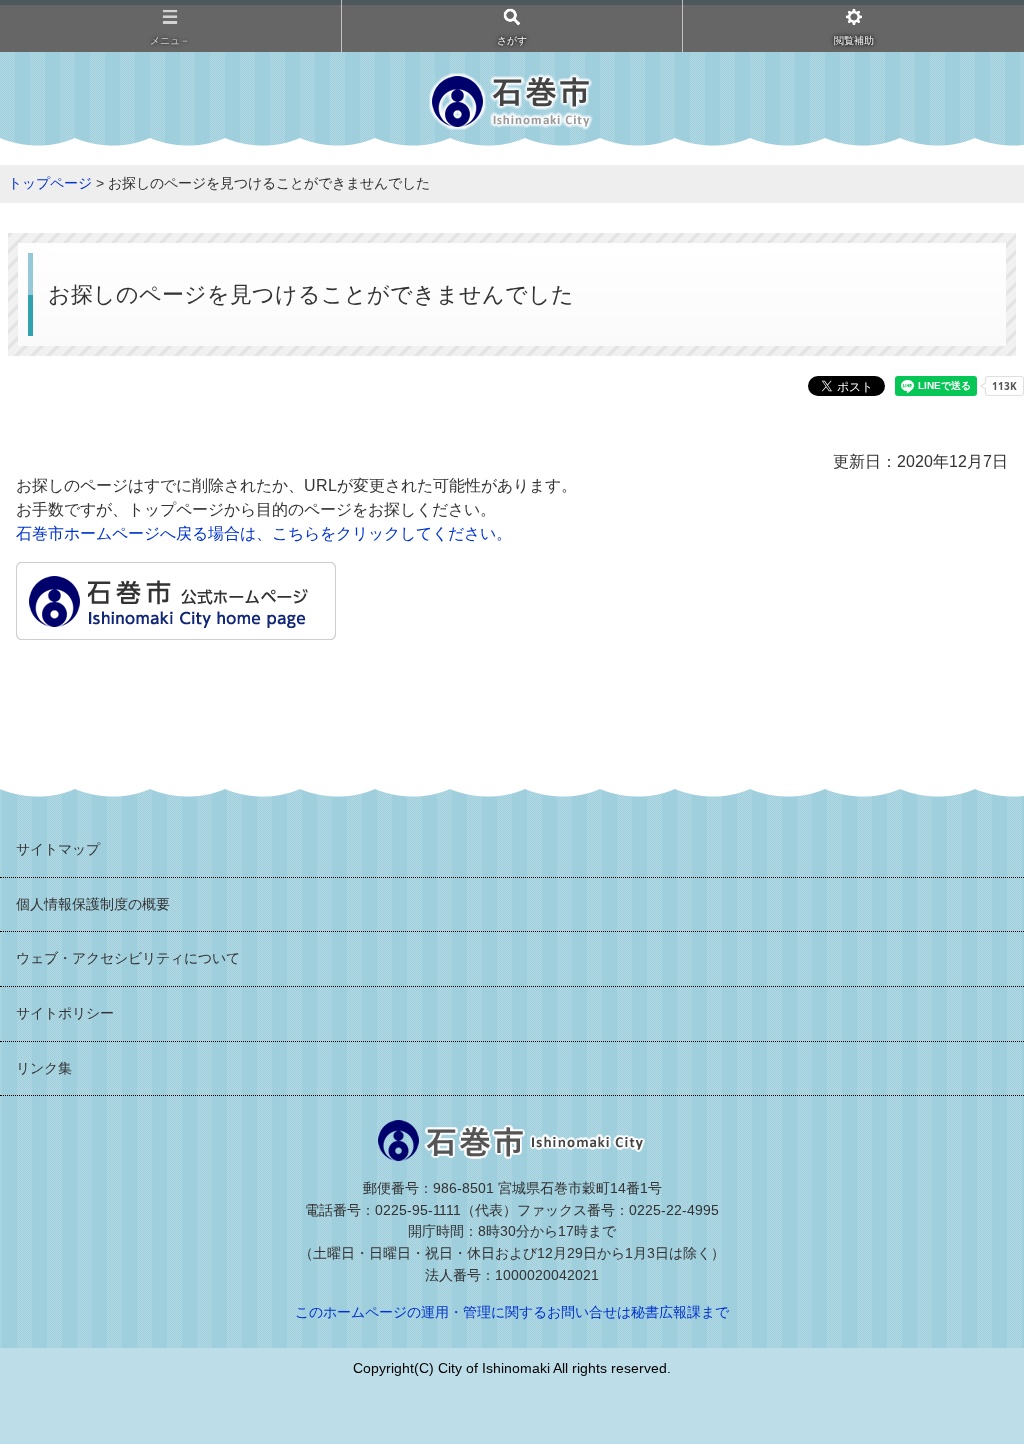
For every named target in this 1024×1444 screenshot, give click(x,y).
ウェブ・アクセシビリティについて (128, 958)
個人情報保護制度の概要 (93, 904)
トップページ (50, 183)
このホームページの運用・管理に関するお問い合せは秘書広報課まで (512, 1312)
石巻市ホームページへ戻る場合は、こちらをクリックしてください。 (264, 533)
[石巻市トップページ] (176, 627)
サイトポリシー (65, 1013)
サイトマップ (58, 849)
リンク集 (44, 1068)
